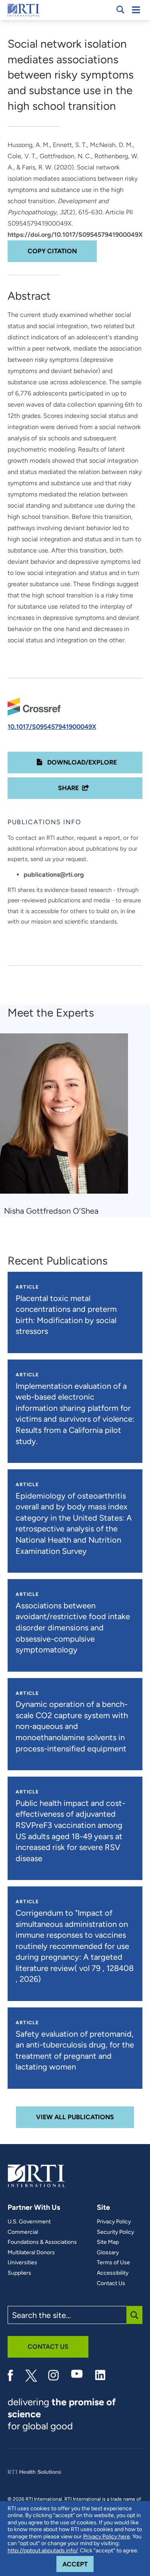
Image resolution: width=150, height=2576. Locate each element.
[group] (69, 1125)
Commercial (23, 2232)
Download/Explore (81, 762)
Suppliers (19, 2273)
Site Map (108, 2242)
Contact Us (111, 2284)
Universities (22, 2263)
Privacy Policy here (107, 2537)
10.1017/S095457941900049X (52, 727)
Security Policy (115, 2232)
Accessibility (113, 2273)
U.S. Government (29, 2222)
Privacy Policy (114, 2222)
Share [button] (68, 788)
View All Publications (75, 2117)
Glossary (108, 2253)
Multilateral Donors (31, 2253)
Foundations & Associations (42, 2242)
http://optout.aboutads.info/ (43, 2551)
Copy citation (52, 251)
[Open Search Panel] (120, 10)
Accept (78, 2564)
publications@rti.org (54, 874)
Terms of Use (113, 2263)
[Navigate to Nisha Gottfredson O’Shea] (67, 1117)
